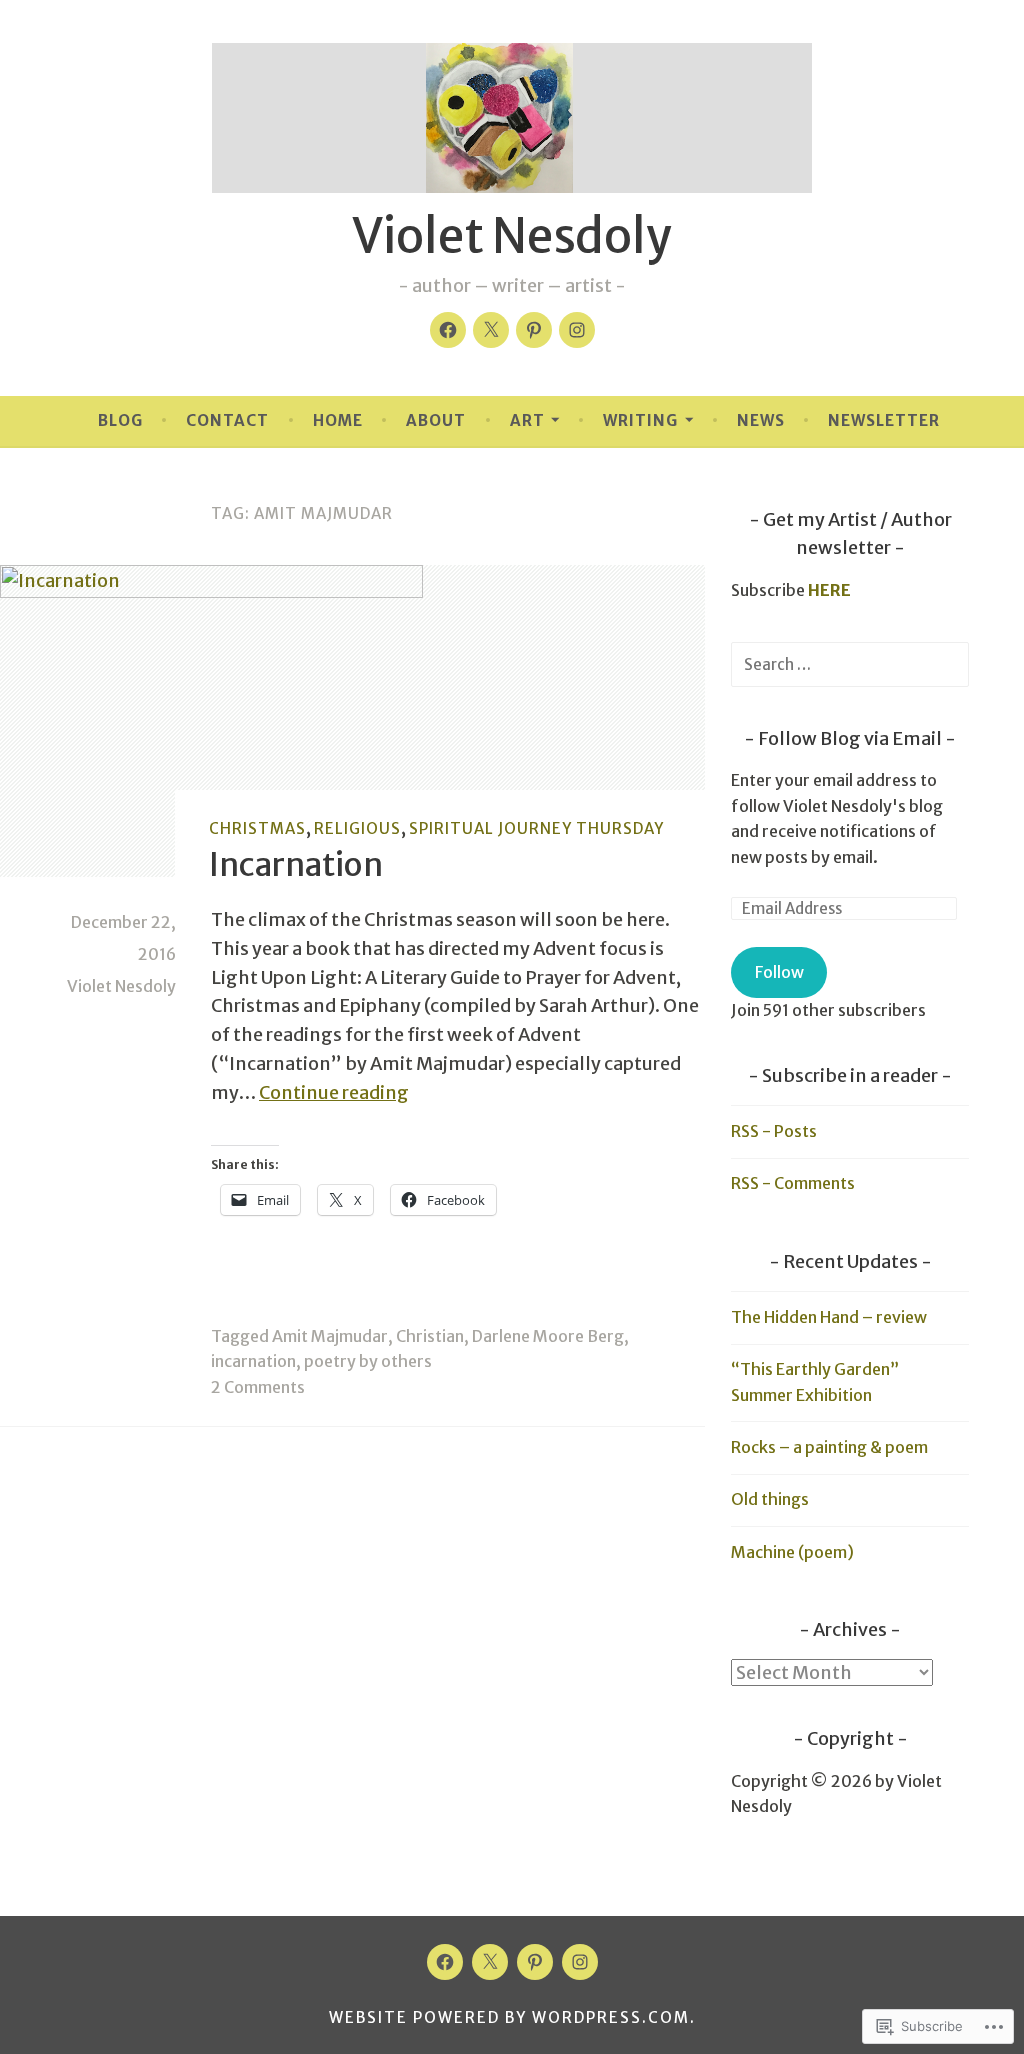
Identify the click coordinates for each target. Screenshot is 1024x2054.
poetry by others (368, 1361)
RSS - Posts (774, 1131)
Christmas (257, 828)
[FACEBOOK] (445, 1962)
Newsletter (884, 420)
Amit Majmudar (330, 1336)
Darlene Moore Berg (548, 1336)
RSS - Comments (793, 1183)
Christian (430, 1336)
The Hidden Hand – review (829, 1317)
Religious (357, 828)
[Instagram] (577, 330)
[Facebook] (448, 330)
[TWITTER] (490, 1962)
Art (527, 420)
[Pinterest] (534, 330)
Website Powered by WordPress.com (509, 2017)
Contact (227, 420)
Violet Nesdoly (512, 236)
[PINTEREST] (535, 1962)
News (761, 420)
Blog (120, 420)
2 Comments (258, 1387)
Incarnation (296, 865)
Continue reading (334, 1092)
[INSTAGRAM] (580, 1962)
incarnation (253, 1361)
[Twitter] (491, 330)
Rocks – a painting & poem (829, 1447)
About (436, 420)
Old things (770, 1499)
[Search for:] (850, 664)
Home (338, 420)
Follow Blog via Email (850, 738)
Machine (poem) (792, 1552)
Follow (779, 972)
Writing (640, 420)
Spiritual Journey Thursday (536, 828)
